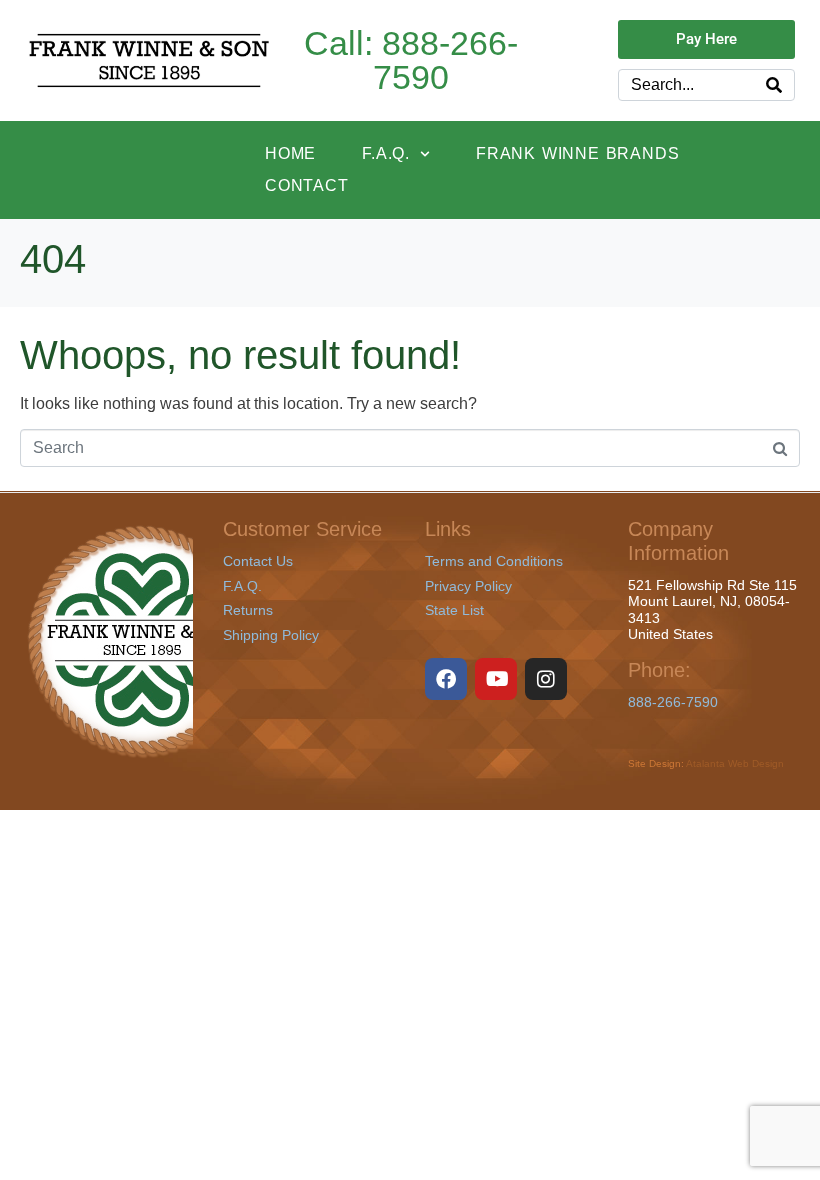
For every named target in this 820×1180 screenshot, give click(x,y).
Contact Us (258, 561)
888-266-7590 (673, 702)
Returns (248, 610)
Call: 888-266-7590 (411, 60)
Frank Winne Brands (577, 153)
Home (290, 153)
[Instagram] (546, 679)
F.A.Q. (386, 153)
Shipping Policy (271, 635)
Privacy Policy (468, 586)
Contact (307, 185)
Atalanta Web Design (735, 763)
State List (454, 610)
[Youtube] (496, 679)
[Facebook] (446, 679)
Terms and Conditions (494, 561)
